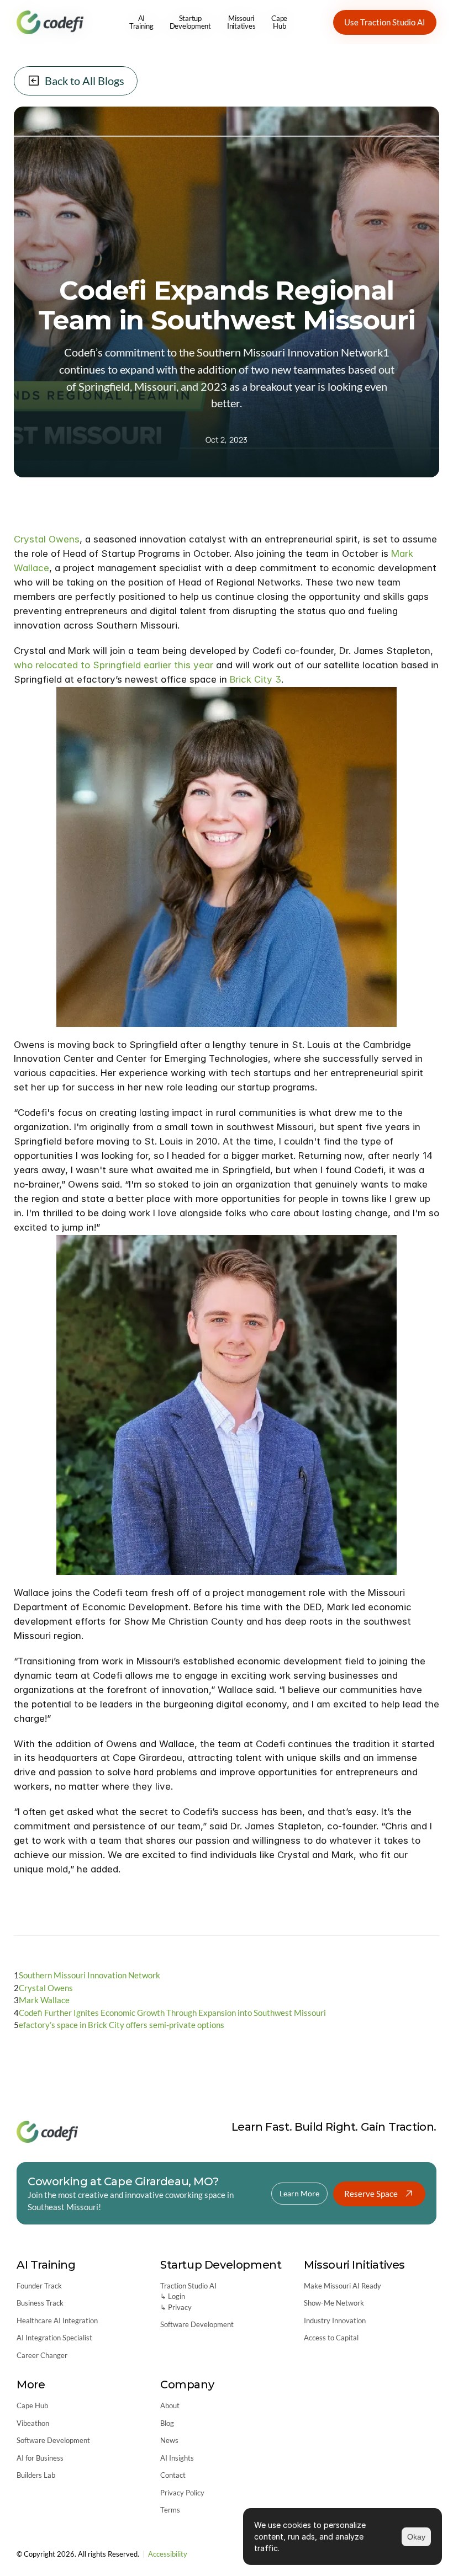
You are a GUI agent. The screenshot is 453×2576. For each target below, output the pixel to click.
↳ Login (173, 2296)
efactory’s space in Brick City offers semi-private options (122, 2025)
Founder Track (39, 2286)
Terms (170, 2510)
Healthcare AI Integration (57, 2320)
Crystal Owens (47, 539)
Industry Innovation (335, 2320)
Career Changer (42, 2355)
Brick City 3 (256, 679)
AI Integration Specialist (54, 2338)
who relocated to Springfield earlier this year (114, 664)
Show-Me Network (334, 2303)
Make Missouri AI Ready (343, 2286)
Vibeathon (33, 2423)
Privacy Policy (182, 2493)
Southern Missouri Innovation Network (89, 1975)
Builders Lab (36, 2475)
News (169, 2440)
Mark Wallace (44, 2000)
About (170, 2405)
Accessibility (168, 2554)
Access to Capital (331, 2338)
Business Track (40, 2303)
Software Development (197, 2324)
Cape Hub (32, 2405)
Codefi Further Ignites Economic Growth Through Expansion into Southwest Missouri (172, 2012)
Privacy (180, 2307)
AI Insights (177, 2458)
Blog (167, 2423)
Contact (173, 2475)
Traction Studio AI (188, 2286)
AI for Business (40, 2458)
